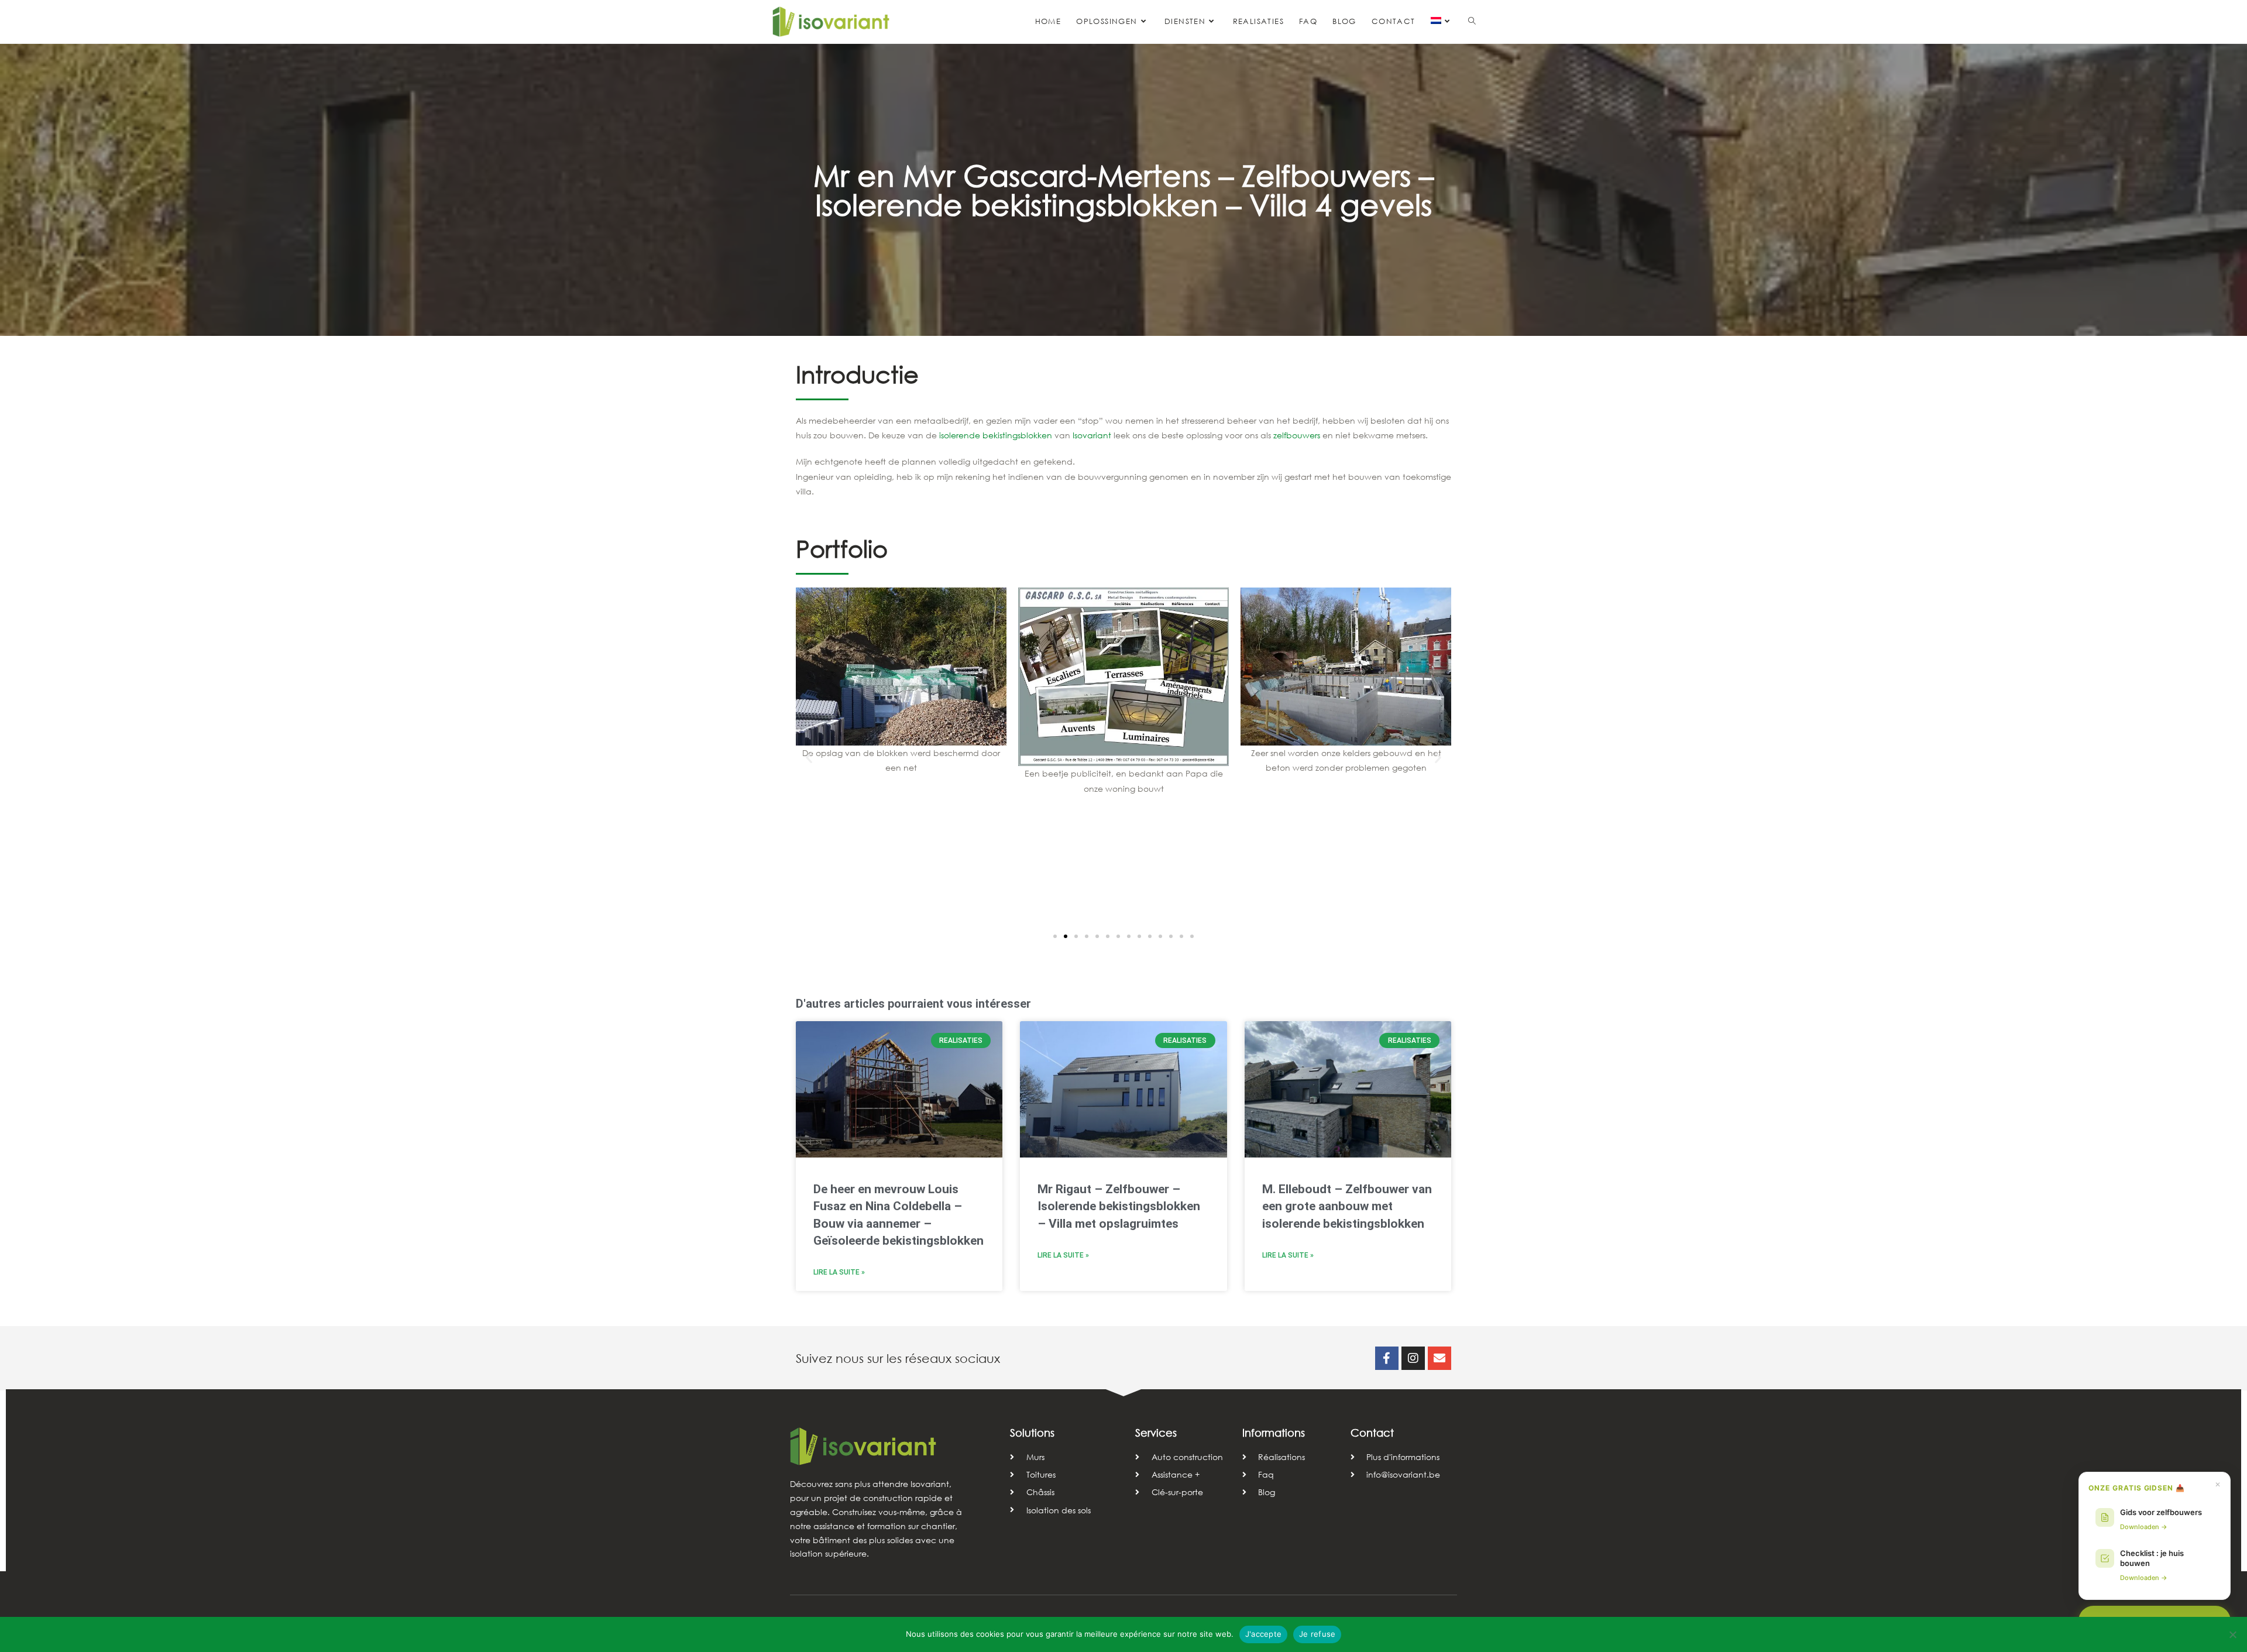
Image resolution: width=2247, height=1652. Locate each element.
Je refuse (1317, 1634)
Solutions (1032, 1433)
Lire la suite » (839, 1272)
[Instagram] (1413, 1358)
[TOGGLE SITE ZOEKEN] (1472, 22)
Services (1156, 1433)
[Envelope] (1439, 1358)
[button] (809, 758)
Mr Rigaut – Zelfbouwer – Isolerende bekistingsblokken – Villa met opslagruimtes (1119, 1206)
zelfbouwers (1297, 435)
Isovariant (1092, 435)
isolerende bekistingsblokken (996, 435)
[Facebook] (1387, 1358)
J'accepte (1263, 1634)
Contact (1372, 1433)
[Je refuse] (2232, 1634)
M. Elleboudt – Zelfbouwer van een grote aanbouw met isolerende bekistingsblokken (1347, 1206)
